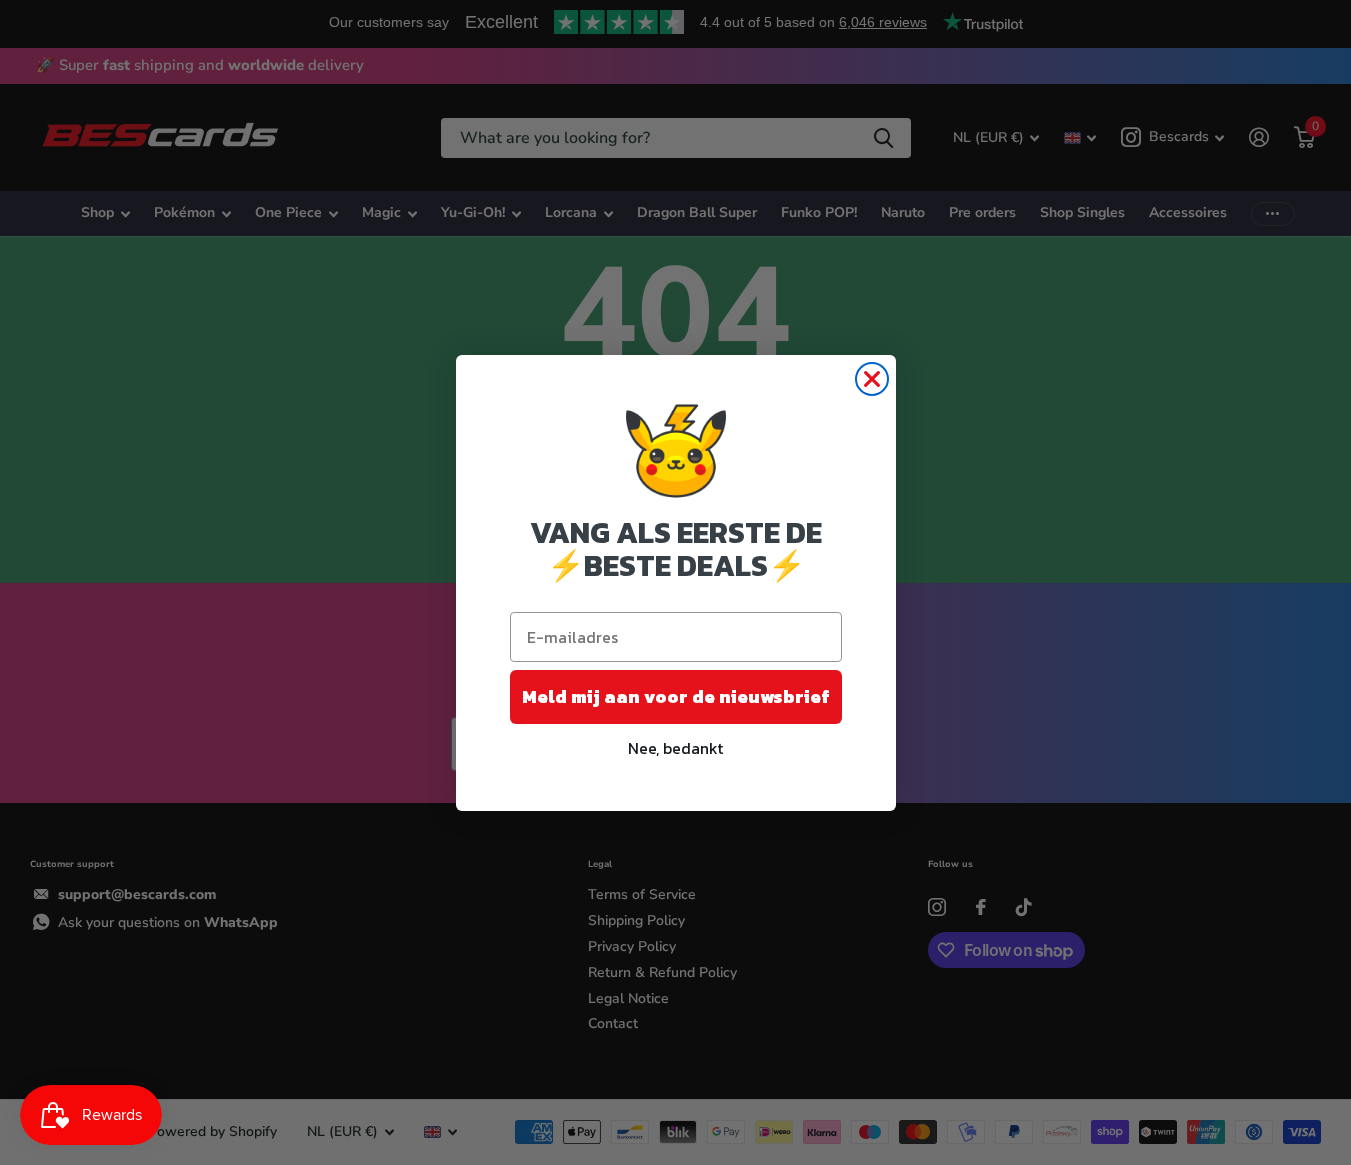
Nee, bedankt (675, 748)
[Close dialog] (872, 379)
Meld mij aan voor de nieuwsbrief (676, 696)
